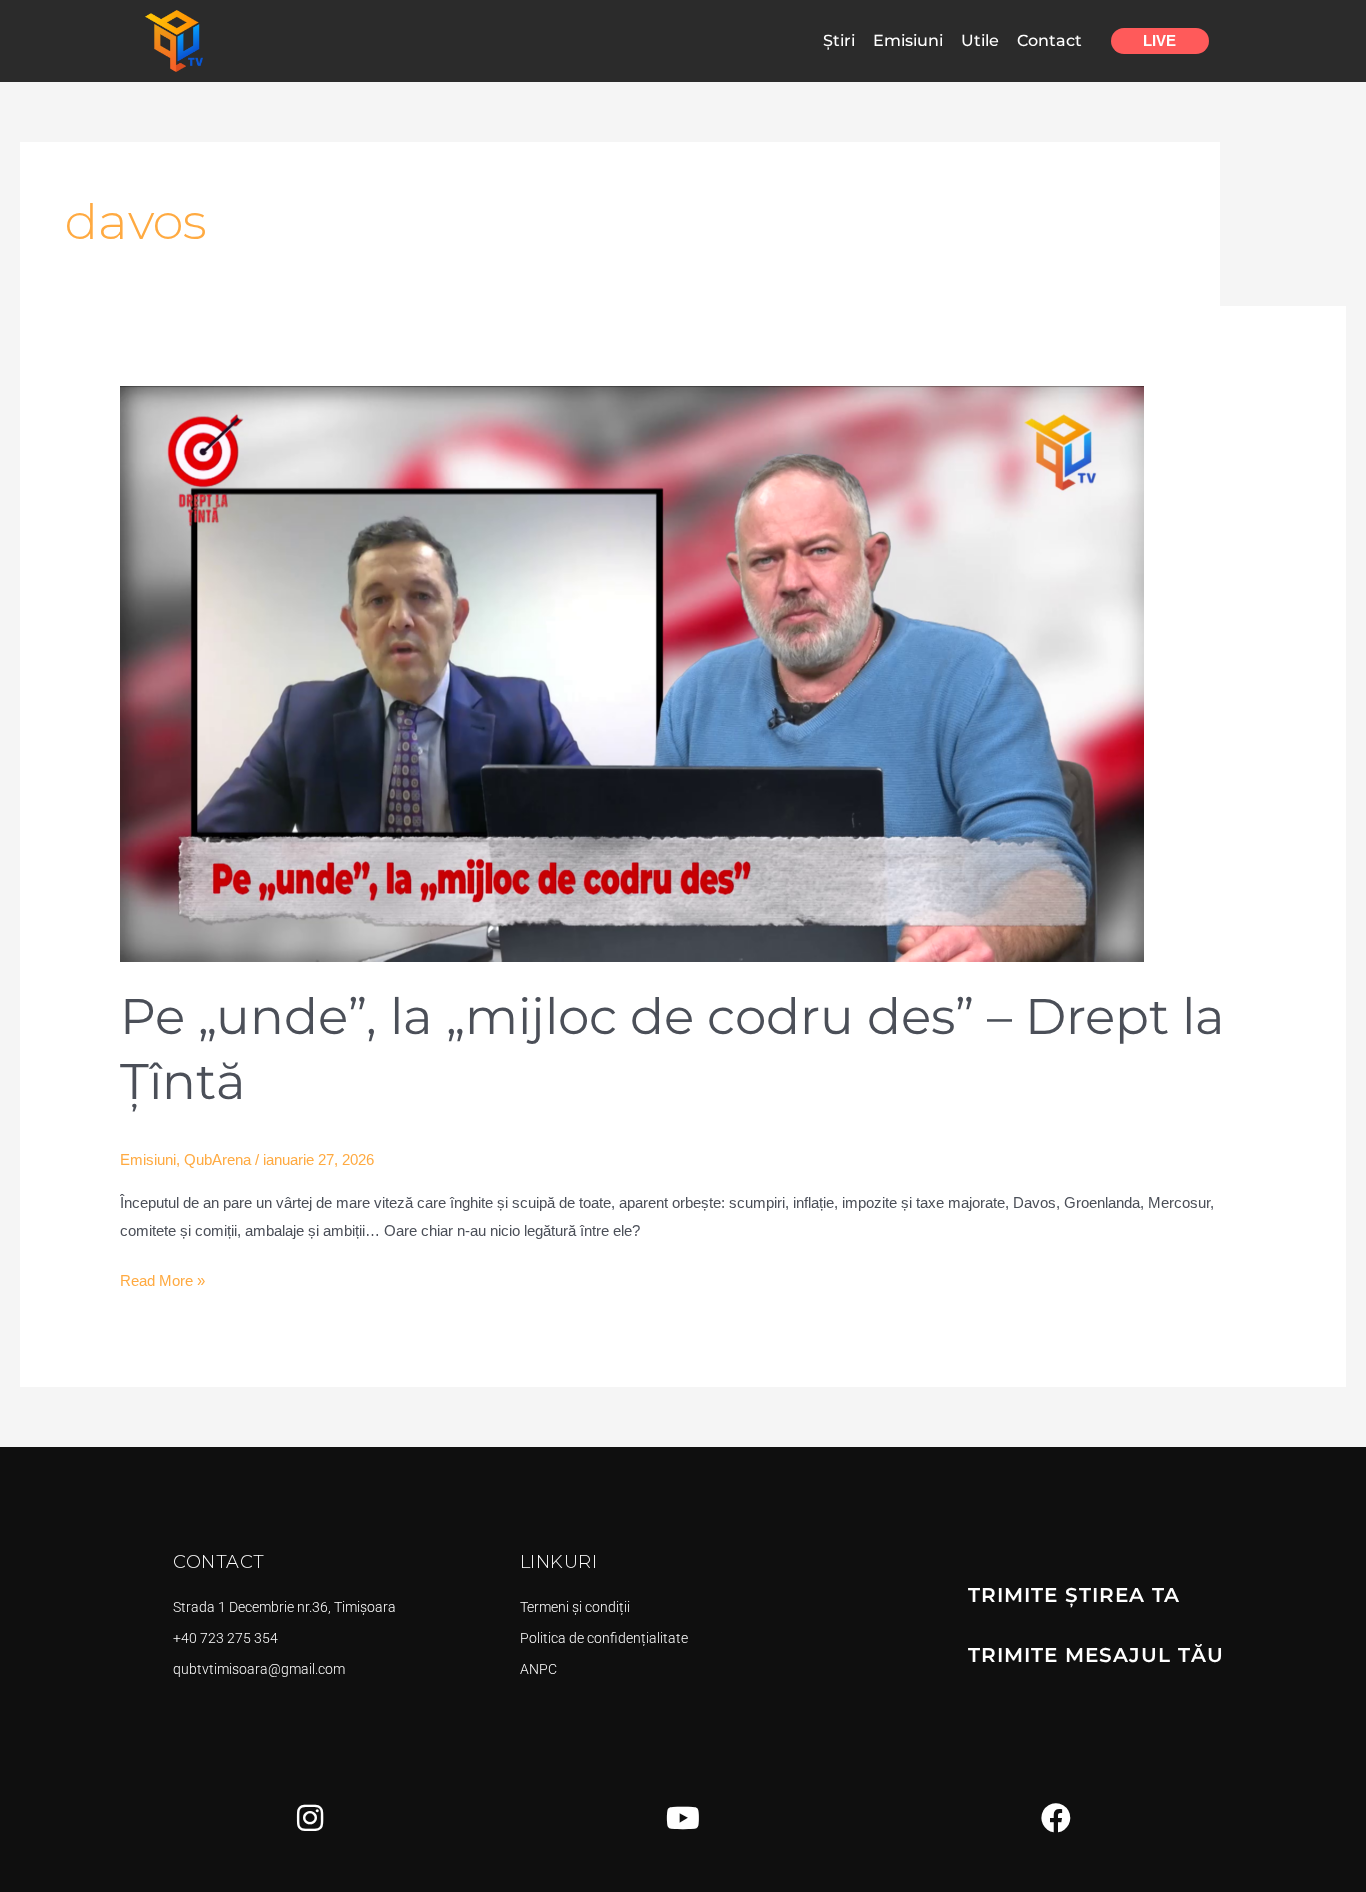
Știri (839, 40)
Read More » (162, 1278)
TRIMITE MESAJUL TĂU (1096, 1655)
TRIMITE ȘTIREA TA (1074, 1595)
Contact (1049, 40)
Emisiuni (908, 40)
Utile (980, 40)
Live (1159, 40)
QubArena (217, 1159)
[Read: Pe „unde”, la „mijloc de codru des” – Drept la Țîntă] (632, 672)
